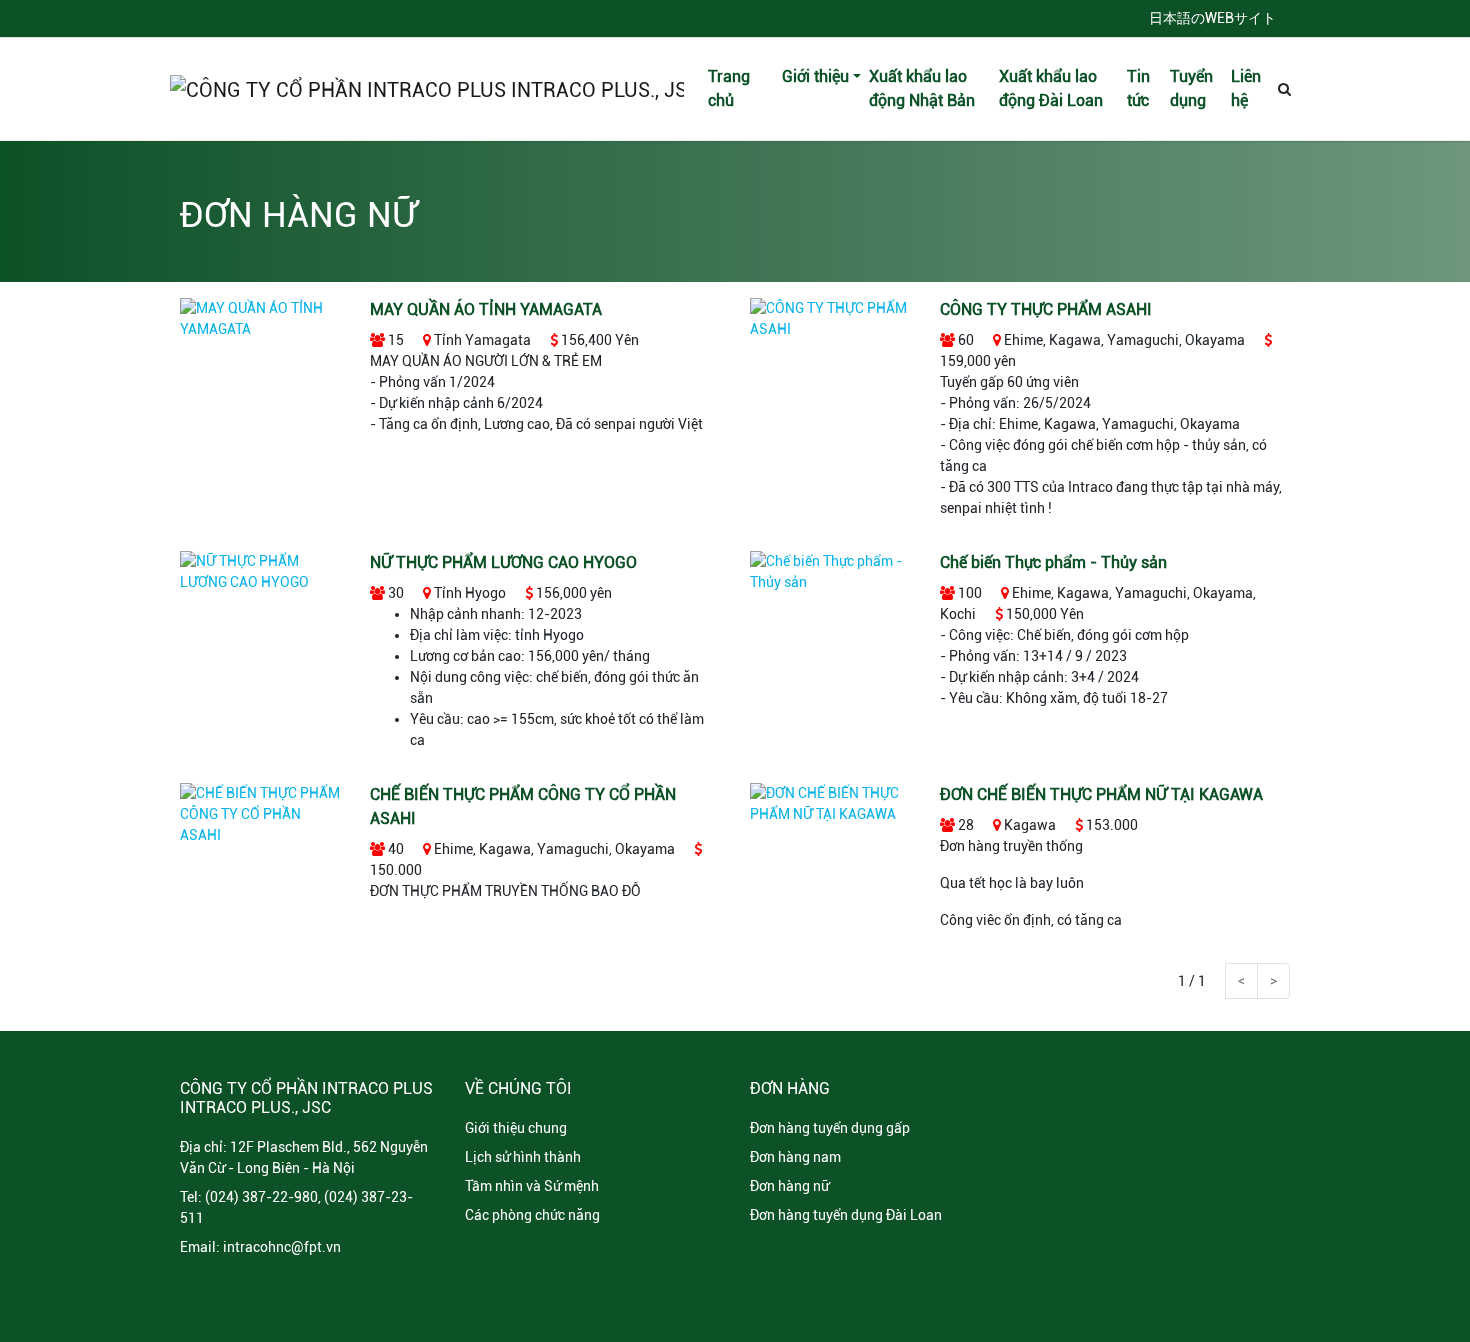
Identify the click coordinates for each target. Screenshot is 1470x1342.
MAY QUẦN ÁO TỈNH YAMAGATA (486, 309)
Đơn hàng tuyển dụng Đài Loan (846, 1215)
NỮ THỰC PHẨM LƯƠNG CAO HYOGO (503, 562)
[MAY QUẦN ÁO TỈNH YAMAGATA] (260, 318)
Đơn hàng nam (795, 1157)
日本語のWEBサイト (1212, 18)
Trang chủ (729, 88)
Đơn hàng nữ (789, 1186)
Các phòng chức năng (532, 1215)
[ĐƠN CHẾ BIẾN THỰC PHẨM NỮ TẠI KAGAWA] (830, 803)
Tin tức (1138, 88)
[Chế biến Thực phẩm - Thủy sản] (830, 571)
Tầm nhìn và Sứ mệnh (532, 1186)
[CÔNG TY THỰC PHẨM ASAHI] (830, 318)
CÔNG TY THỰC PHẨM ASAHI (1046, 309)
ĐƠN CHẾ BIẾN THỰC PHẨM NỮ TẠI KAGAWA (1101, 794)
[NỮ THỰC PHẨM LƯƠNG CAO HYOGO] (260, 571)
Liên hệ (1246, 88)
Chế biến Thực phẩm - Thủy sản (1053, 562)
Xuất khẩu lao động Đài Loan (1051, 88)
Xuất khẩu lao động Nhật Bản (922, 88)
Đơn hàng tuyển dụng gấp (830, 1128)
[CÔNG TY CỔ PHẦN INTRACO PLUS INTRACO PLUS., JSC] (427, 89)
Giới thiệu (815, 76)
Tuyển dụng (1191, 88)
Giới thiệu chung (516, 1128)
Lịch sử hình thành (523, 1157)
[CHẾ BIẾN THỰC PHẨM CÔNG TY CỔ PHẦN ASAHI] (260, 814)
